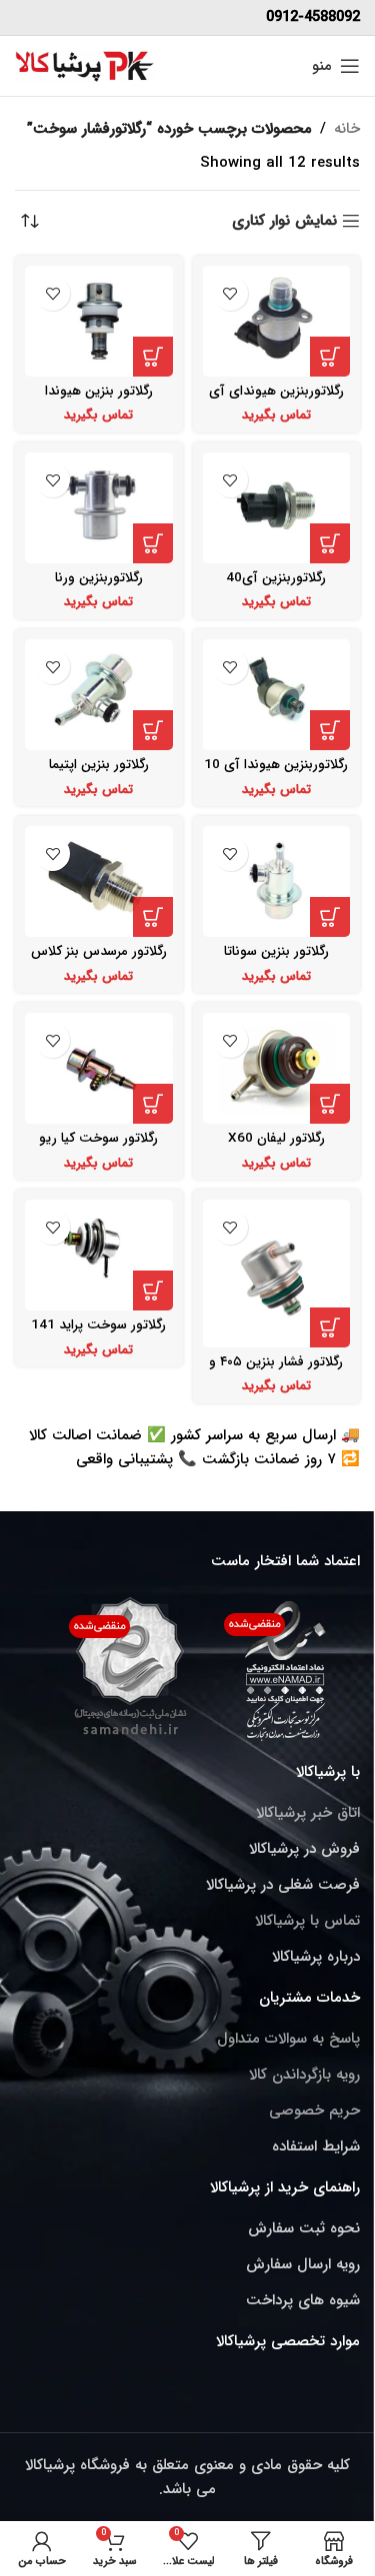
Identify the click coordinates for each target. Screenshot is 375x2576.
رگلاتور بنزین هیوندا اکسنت (99, 399)
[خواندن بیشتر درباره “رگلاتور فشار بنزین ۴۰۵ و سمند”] (330, 1327)
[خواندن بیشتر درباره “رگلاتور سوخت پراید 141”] (153, 1290)
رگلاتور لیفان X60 (276, 1138)
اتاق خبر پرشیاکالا (308, 1813)
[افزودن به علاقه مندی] (230, 293)
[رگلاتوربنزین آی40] (277, 508)
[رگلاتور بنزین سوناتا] (277, 881)
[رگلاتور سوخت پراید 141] (99, 1255)
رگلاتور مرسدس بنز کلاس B (99, 959)
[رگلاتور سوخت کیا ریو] (99, 1068)
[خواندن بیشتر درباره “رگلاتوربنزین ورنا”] (153, 543)
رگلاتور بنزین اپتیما (99, 765)
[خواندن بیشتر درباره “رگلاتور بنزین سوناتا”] (330, 917)
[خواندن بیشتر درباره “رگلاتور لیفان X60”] (330, 1104)
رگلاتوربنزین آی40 (276, 578)
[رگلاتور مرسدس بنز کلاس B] (99, 881)
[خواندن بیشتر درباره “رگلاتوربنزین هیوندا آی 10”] (330, 730)
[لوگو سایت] (85, 65)
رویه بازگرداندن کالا (304, 2075)
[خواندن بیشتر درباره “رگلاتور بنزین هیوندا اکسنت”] (153, 357)
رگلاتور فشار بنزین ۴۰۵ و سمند (276, 1370)
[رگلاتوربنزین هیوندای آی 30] (277, 321)
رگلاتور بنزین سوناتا (276, 951)
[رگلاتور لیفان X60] (277, 1068)
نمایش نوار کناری (284, 221)
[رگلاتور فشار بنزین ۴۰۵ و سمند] (277, 1274)
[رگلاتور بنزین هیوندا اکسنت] (99, 321)
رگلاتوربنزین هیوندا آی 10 (276, 765)
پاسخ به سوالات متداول (288, 2039)
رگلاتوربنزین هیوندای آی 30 (276, 399)
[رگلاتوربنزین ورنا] (99, 508)
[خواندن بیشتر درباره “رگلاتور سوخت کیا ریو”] (153, 1104)
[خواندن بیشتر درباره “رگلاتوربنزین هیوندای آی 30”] (330, 357)
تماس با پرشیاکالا (307, 1921)
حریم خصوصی (314, 2111)
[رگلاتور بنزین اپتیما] (99, 695)
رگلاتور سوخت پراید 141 (98, 1325)
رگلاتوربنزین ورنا (99, 578)
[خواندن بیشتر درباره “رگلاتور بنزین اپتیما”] (153, 730)
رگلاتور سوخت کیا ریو (98, 1138)
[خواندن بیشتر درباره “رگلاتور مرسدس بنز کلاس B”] (153, 917)
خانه (347, 129)
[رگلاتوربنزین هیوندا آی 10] (277, 695)
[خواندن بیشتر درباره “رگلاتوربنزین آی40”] (330, 543)
